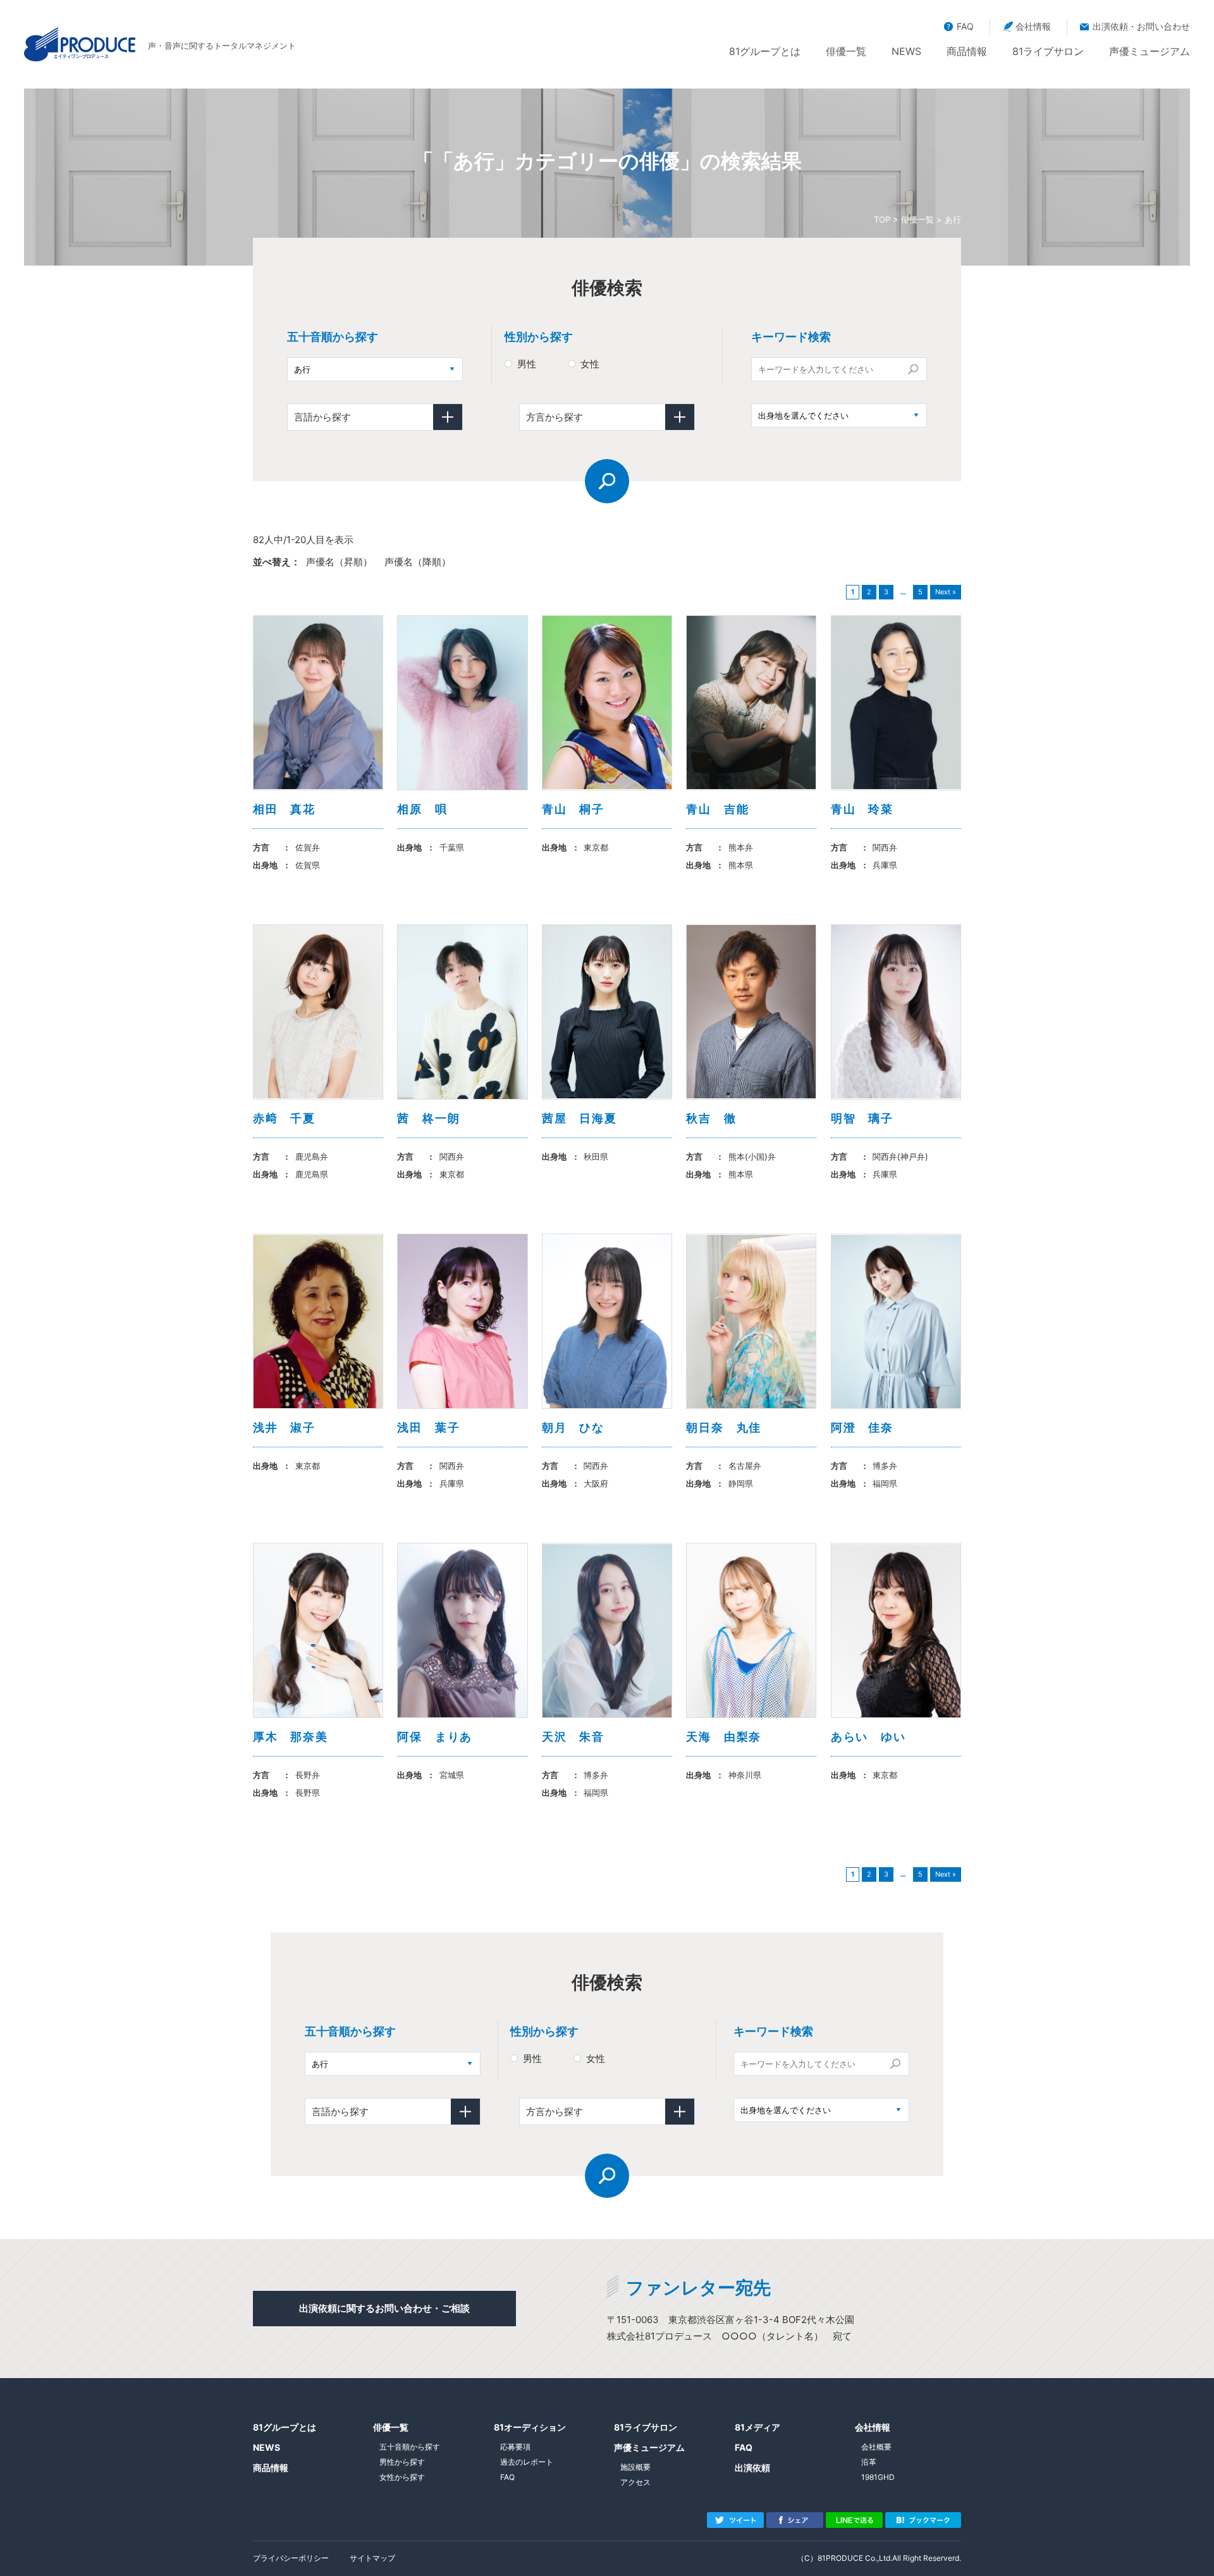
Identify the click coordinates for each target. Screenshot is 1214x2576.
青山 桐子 (573, 809)
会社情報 (1033, 26)
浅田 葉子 (428, 1427)
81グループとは (765, 51)
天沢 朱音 (573, 1737)
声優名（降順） (418, 562)
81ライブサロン (1048, 51)
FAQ (965, 26)
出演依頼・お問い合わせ (1141, 26)
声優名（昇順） (339, 562)
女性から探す (402, 2477)
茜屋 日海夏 (579, 1118)
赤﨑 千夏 (284, 1118)
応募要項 (515, 2447)
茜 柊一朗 (428, 1118)
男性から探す (402, 2462)
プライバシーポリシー (291, 2558)
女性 (590, 364)
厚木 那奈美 (291, 1737)
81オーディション (530, 2427)
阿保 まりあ (435, 1737)
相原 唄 (422, 809)
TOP (882, 219)
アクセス (635, 2482)
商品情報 (967, 51)
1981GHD (878, 2477)
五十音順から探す (410, 2447)
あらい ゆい (868, 1737)
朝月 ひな (573, 1427)
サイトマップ (372, 2558)
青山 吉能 (717, 809)
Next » (946, 592)
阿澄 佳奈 (862, 1427)
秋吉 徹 (711, 1118)
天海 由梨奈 (724, 1737)
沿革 (869, 2462)
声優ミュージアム (1150, 51)
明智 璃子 (862, 1118)
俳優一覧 (846, 51)
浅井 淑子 (284, 1427)
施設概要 (635, 2467)
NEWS (906, 51)
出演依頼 (752, 2468)
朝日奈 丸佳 (724, 1427)
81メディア (757, 2427)
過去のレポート (527, 2462)
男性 (527, 364)
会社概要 (876, 2447)
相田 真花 (284, 809)
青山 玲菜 (862, 809)
